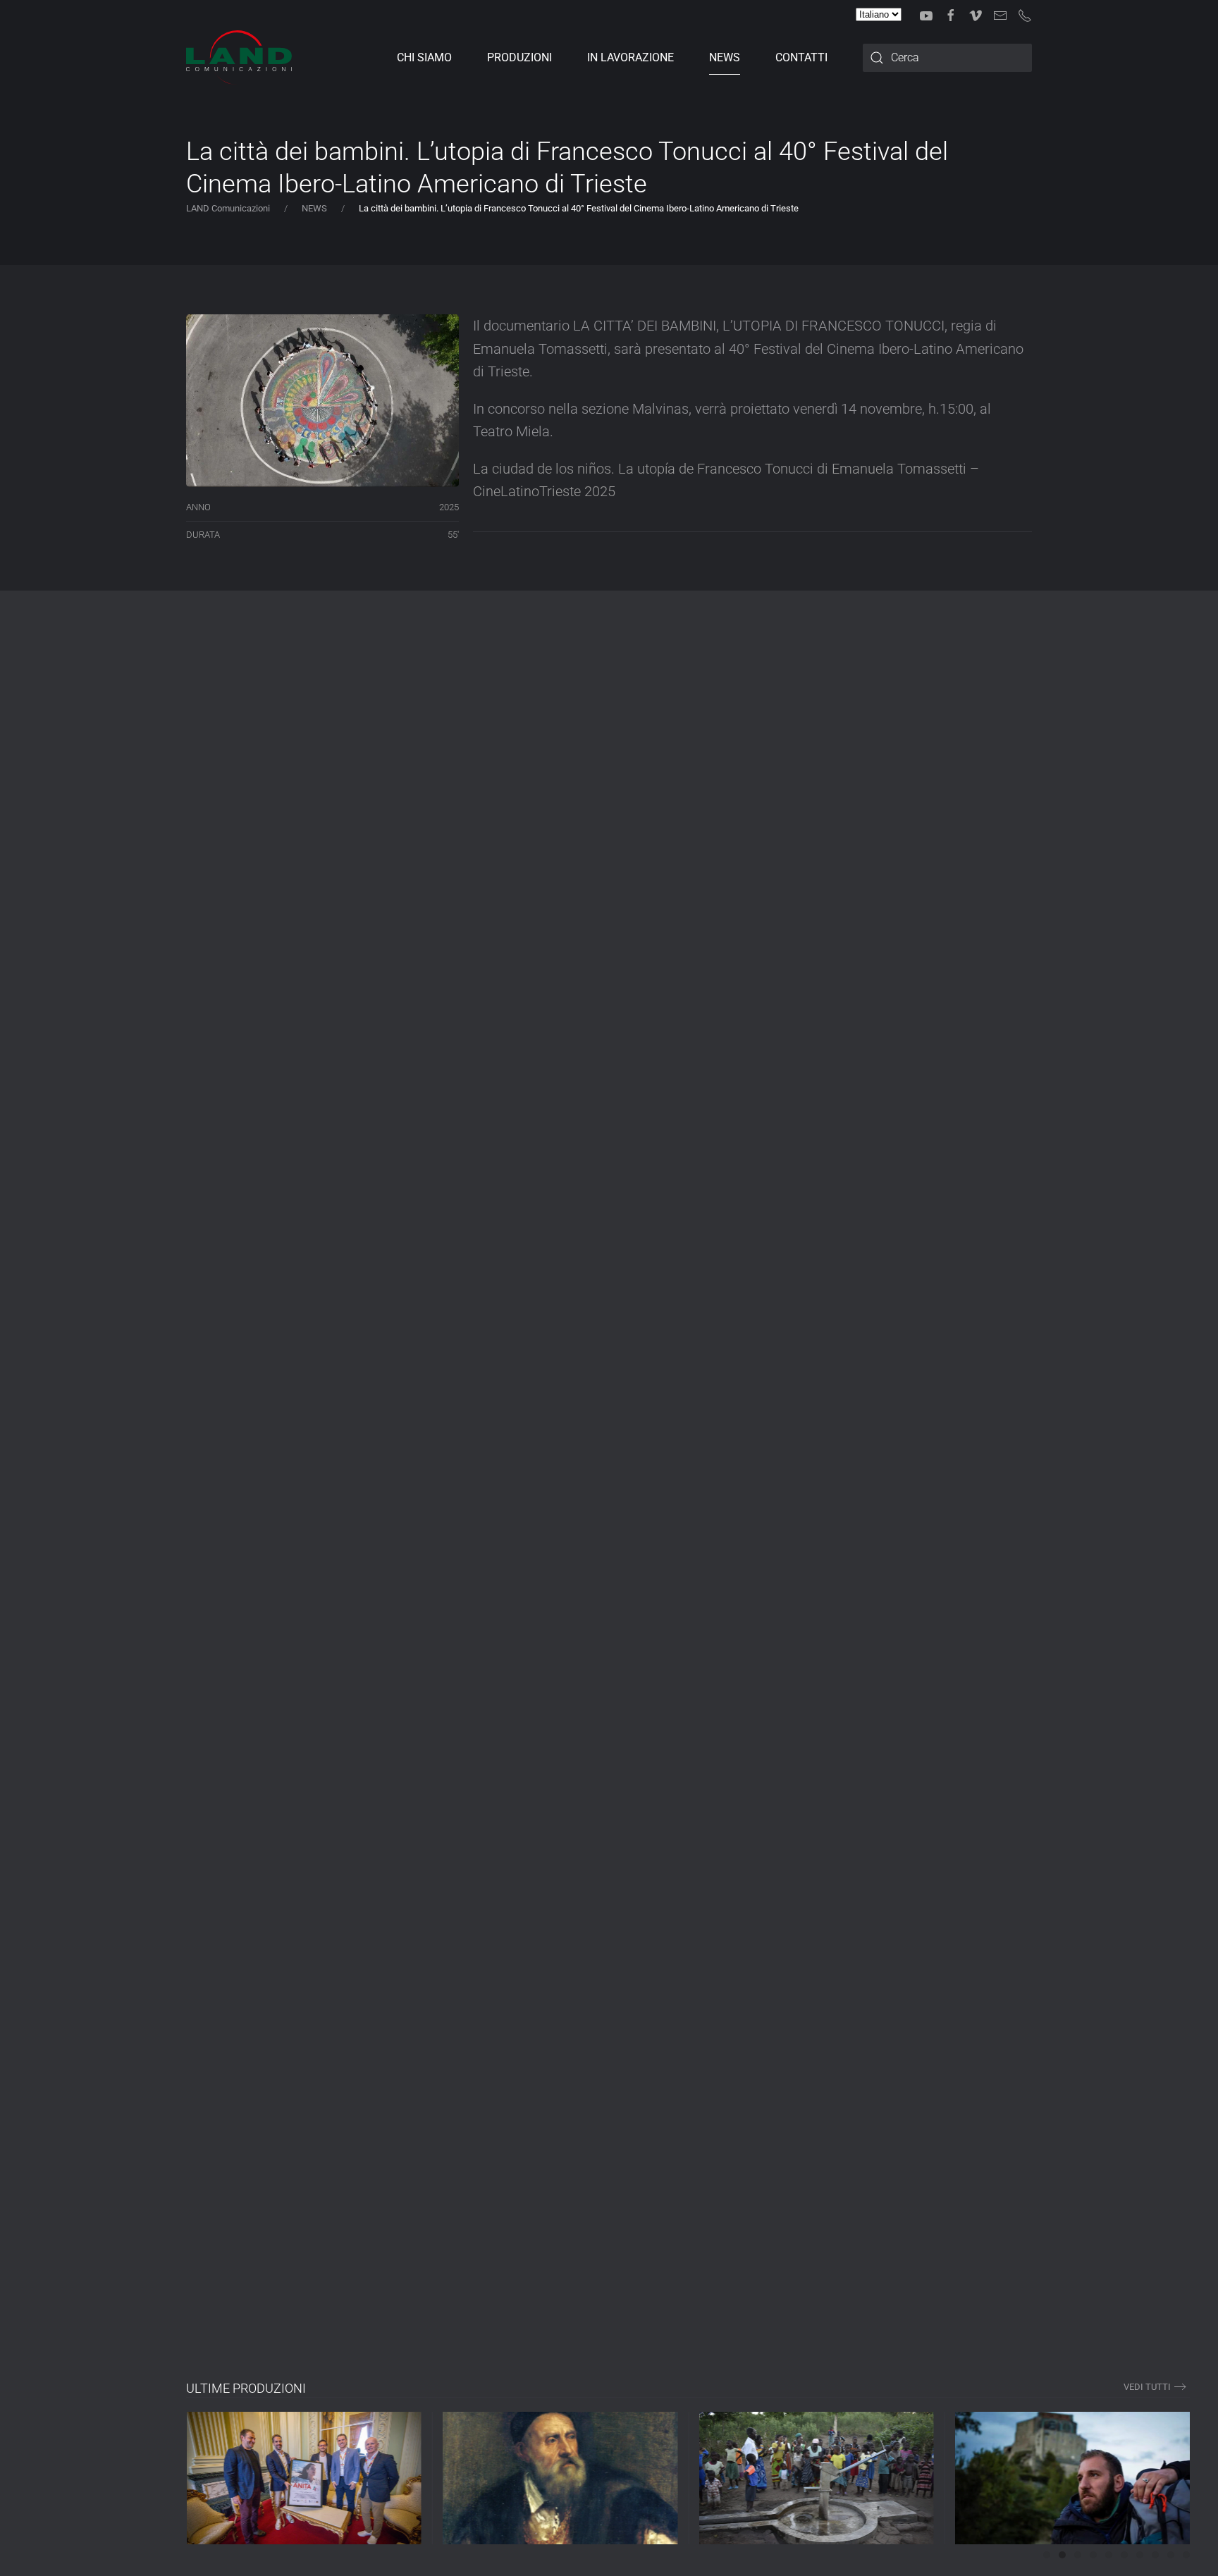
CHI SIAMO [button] (424, 57)
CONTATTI (801, 57)
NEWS (725, 57)
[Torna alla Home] (239, 58)
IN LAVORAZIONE (630, 57)
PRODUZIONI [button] (519, 57)
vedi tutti (1147, 2387)
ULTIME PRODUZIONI (246, 2388)
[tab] (1047, 2555)
